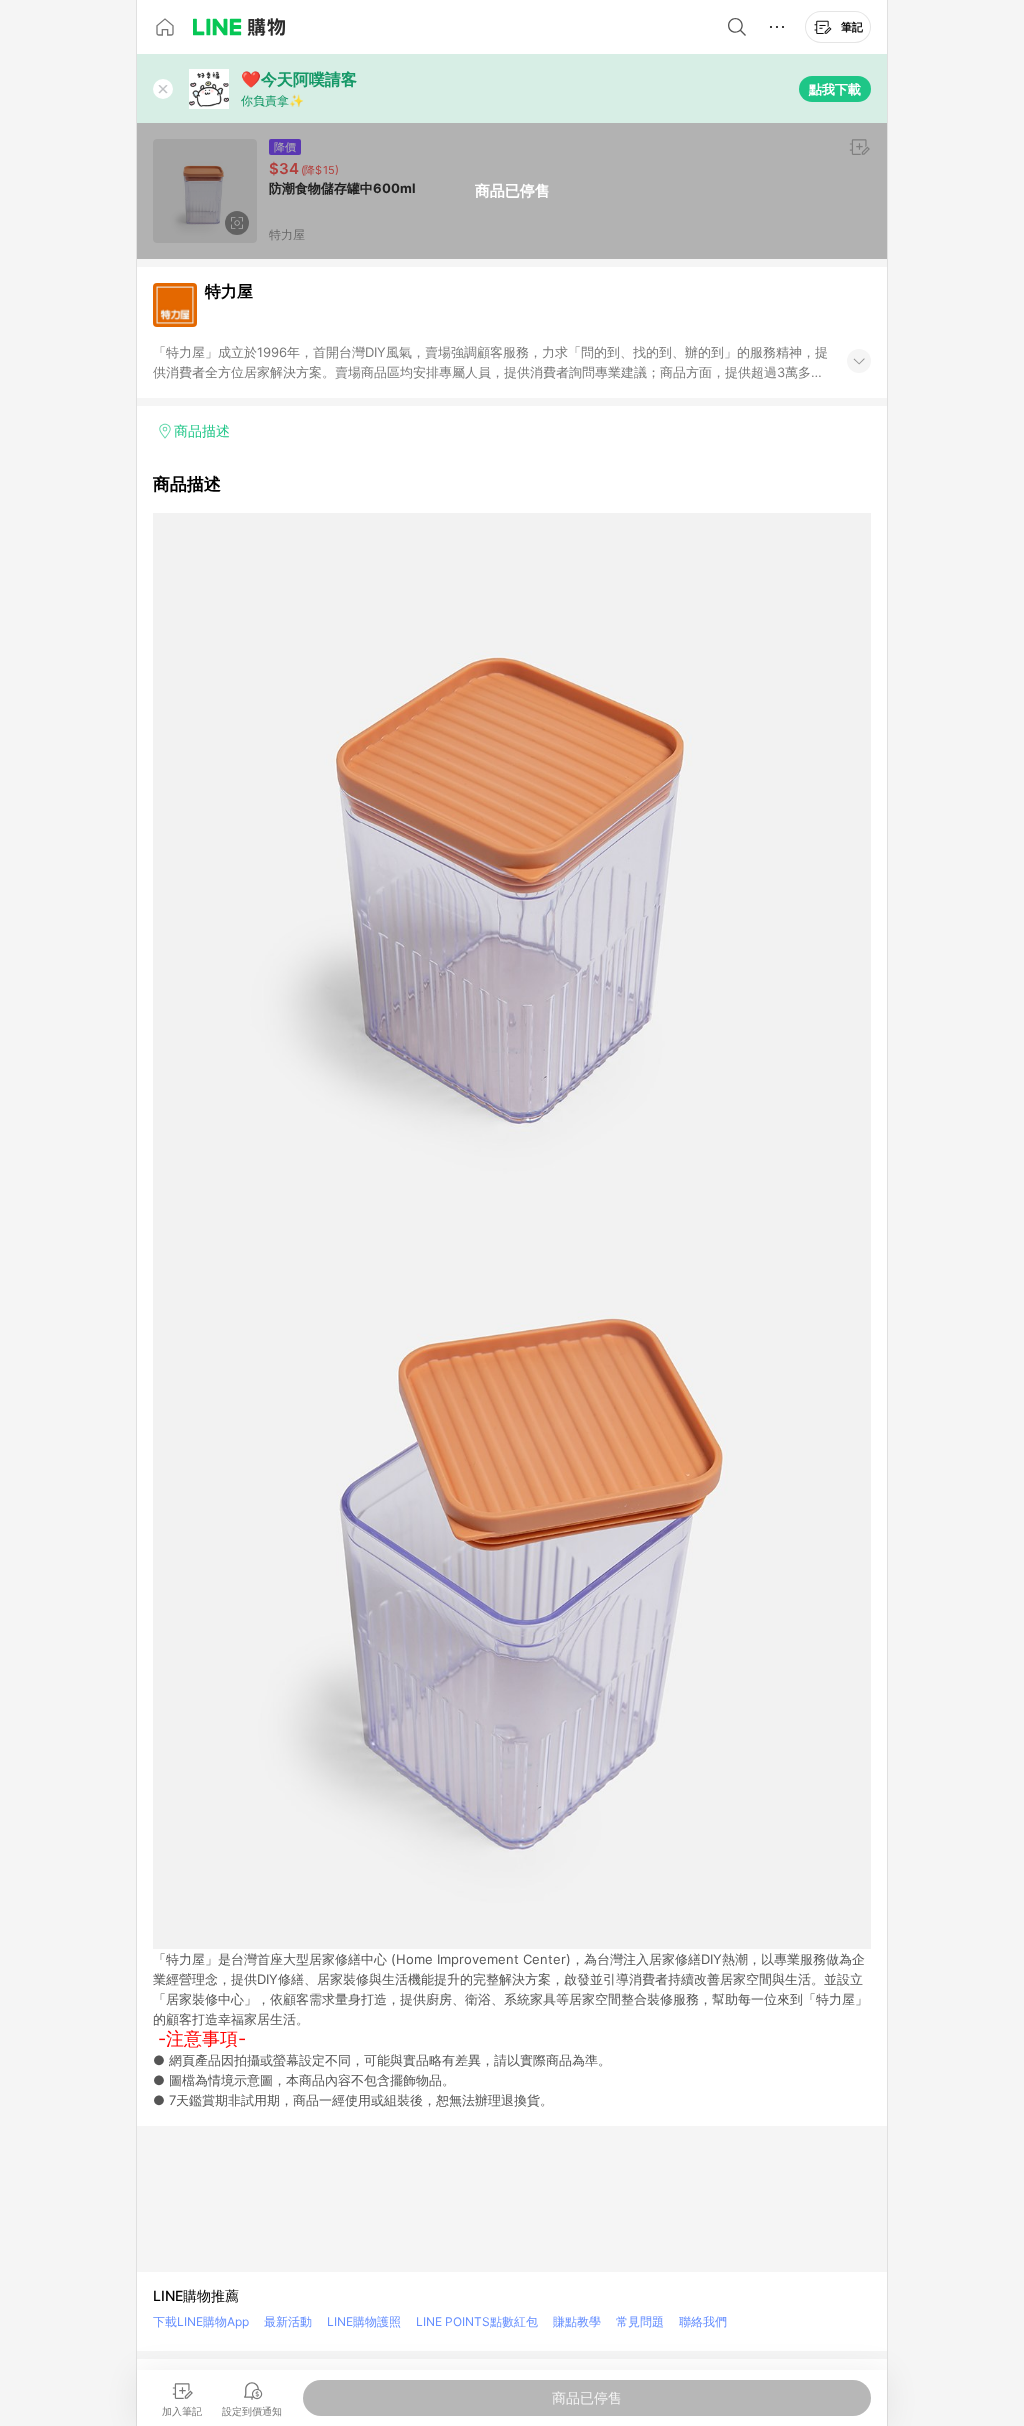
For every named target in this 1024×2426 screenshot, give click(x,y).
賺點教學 (577, 2321)
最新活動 (288, 2321)
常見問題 (640, 2321)
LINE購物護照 (364, 2321)
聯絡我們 (703, 2321)
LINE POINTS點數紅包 (477, 2321)
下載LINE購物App (201, 2321)
